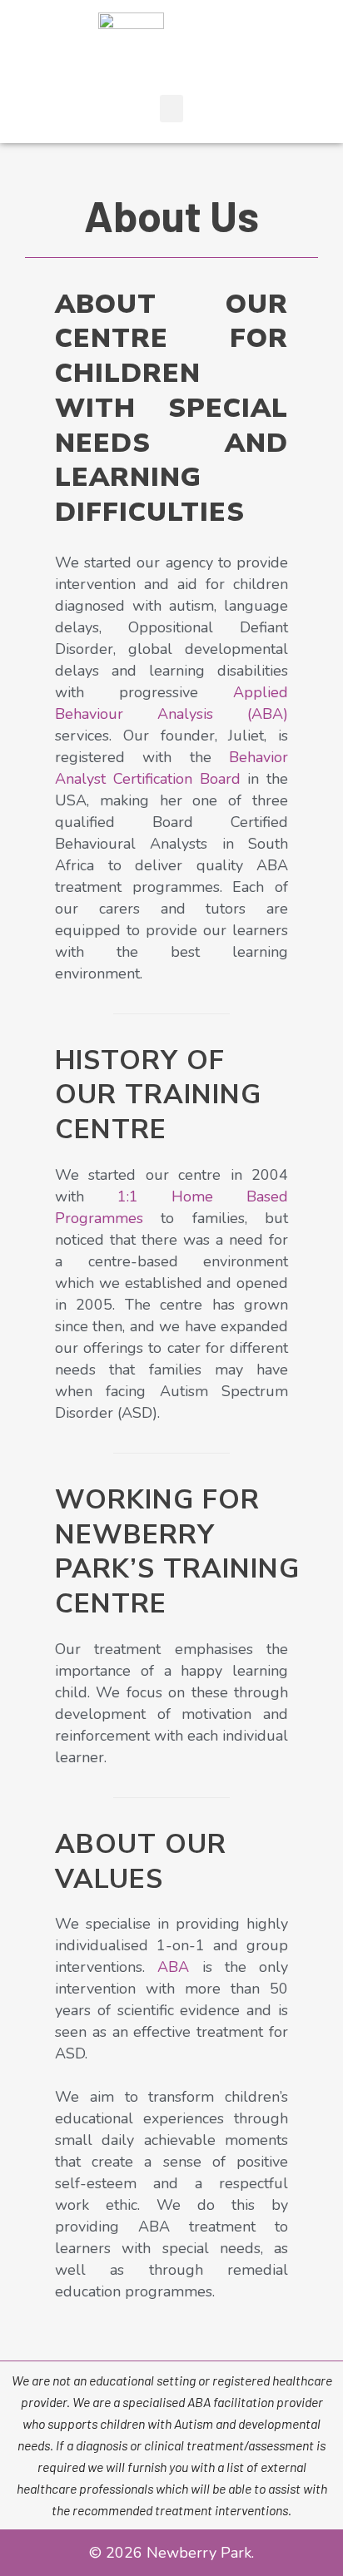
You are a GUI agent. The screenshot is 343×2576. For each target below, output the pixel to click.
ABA (173, 1967)
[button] (171, 109)
